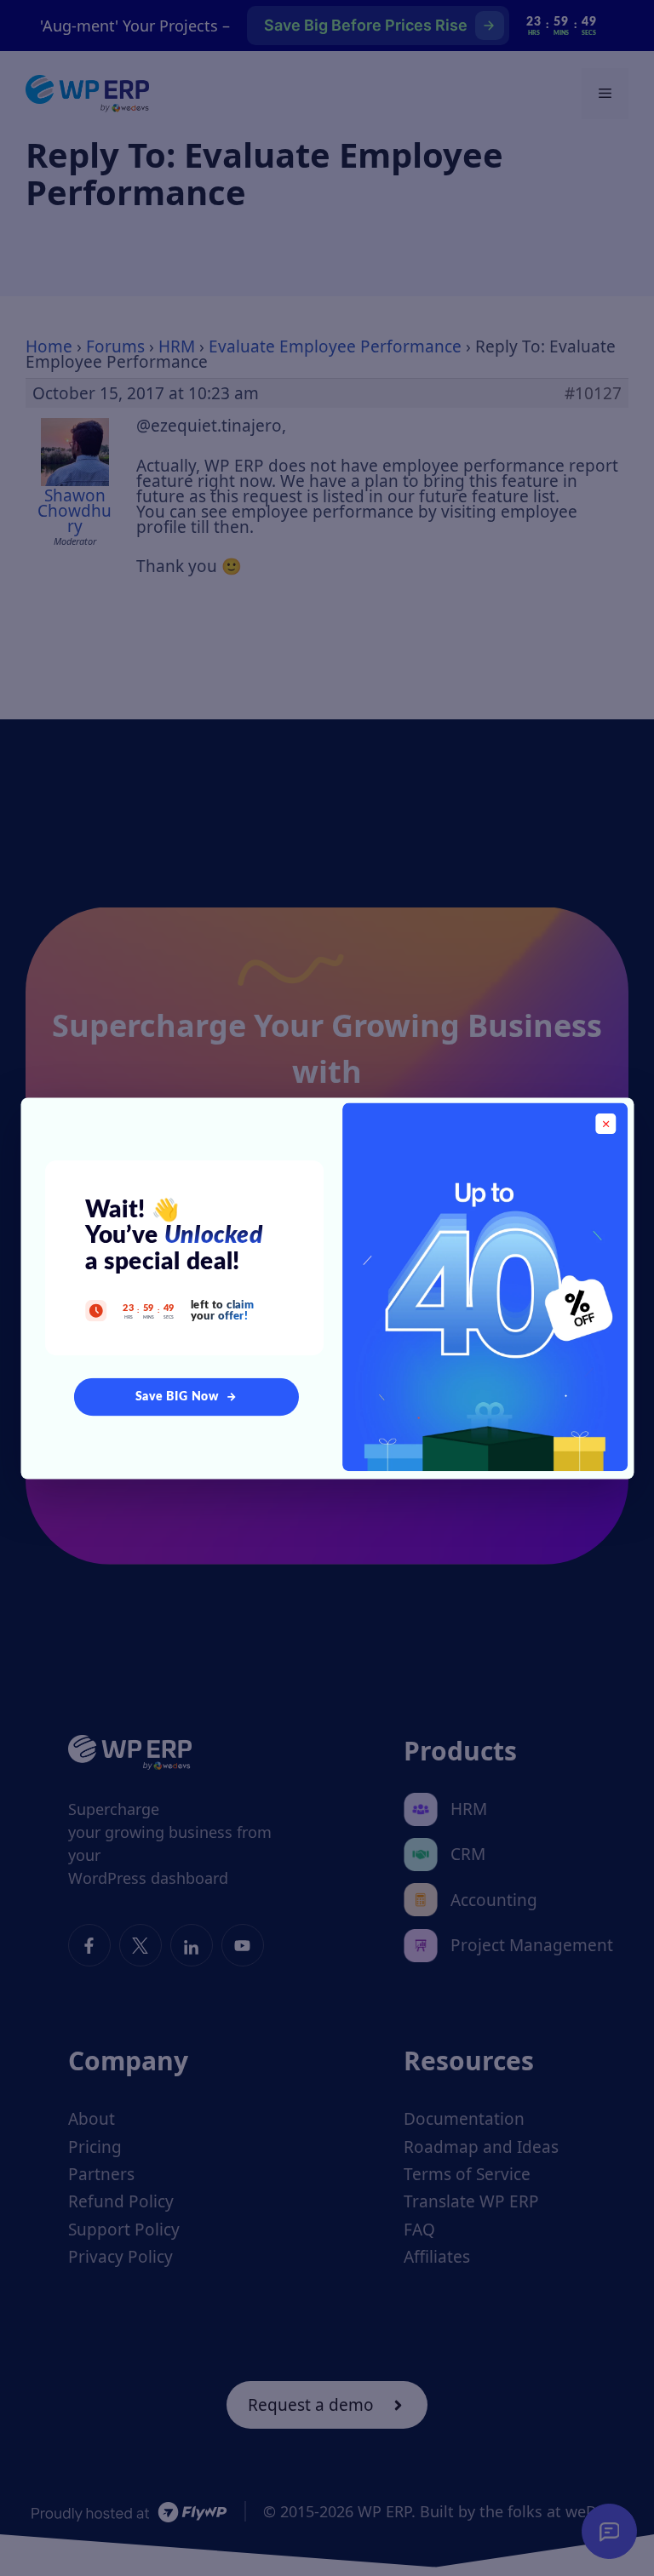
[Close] (605, 1124)
